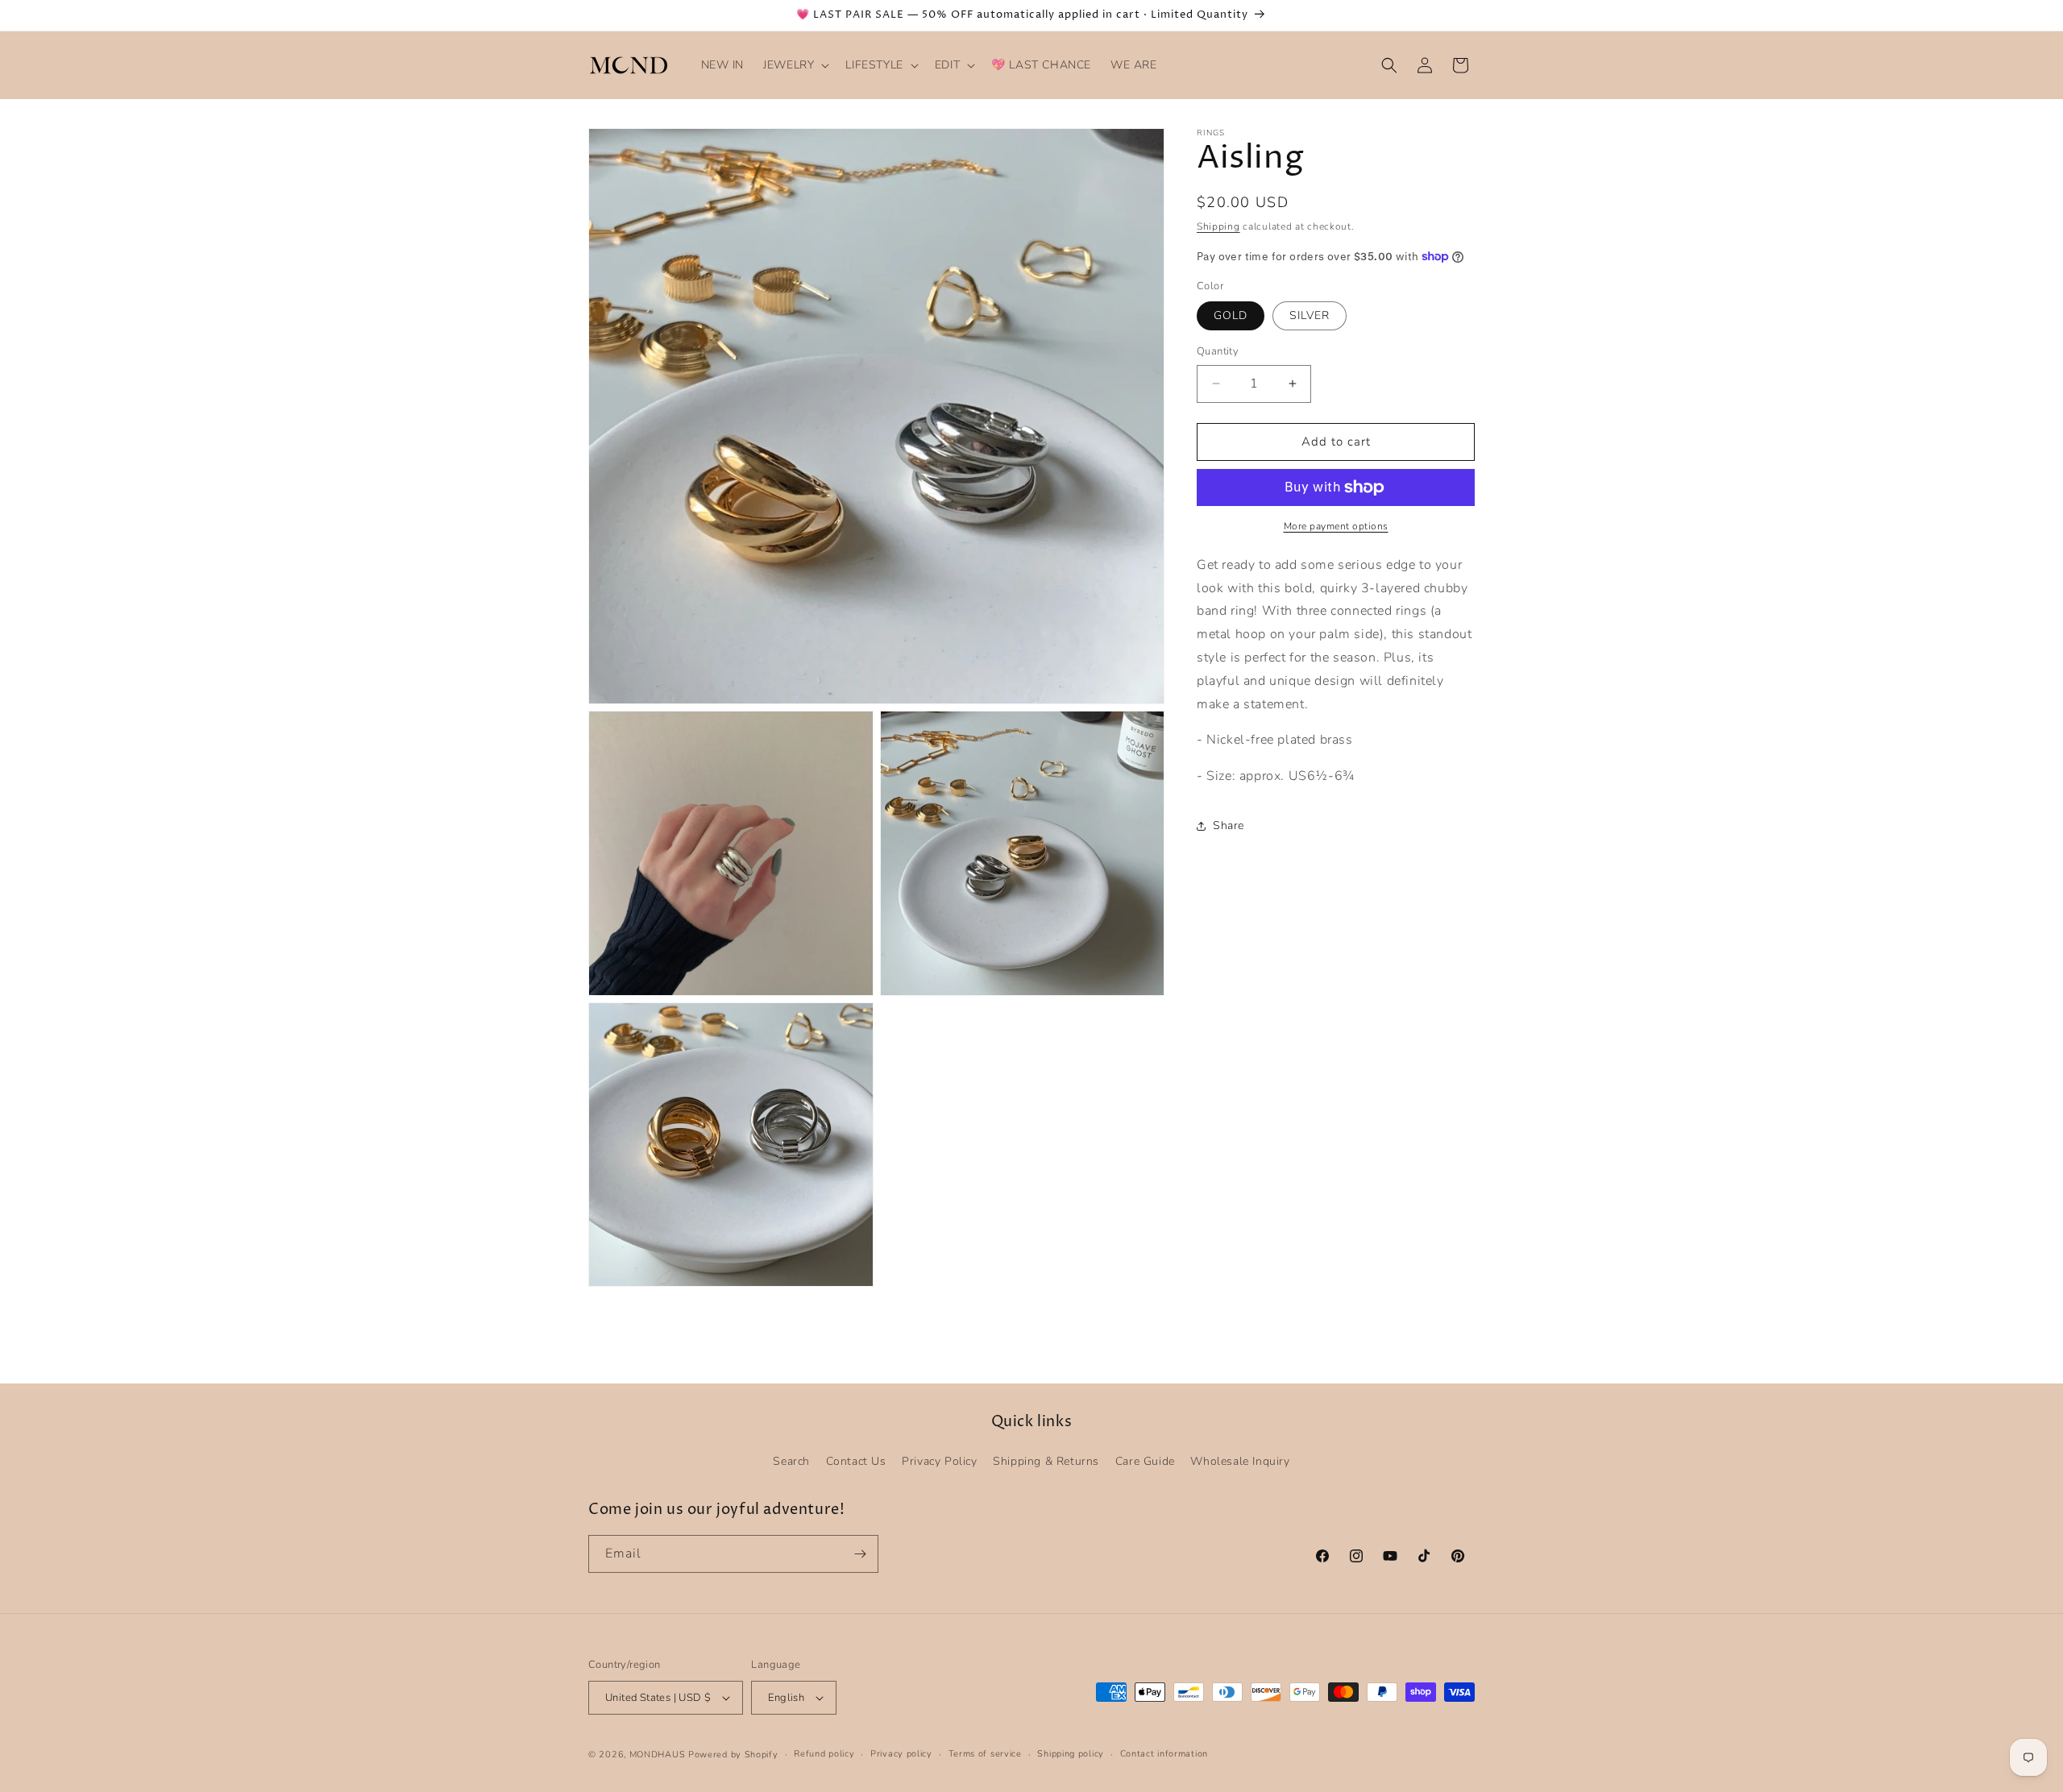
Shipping (1218, 226)
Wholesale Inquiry (1240, 1461)
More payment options (1336, 526)
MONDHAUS (658, 1755)
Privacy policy (901, 1754)
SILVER (1310, 315)
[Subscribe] (860, 1554)
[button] (795, 65)
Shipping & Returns (1046, 1461)
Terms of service (985, 1754)
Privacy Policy (939, 1461)
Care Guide (1145, 1461)
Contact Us (856, 1461)
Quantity (1218, 351)
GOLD (1231, 315)
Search (791, 1461)
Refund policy (824, 1754)
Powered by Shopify (733, 1755)
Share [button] (1229, 825)
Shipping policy (1071, 1754)
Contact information (1164, 1754)
